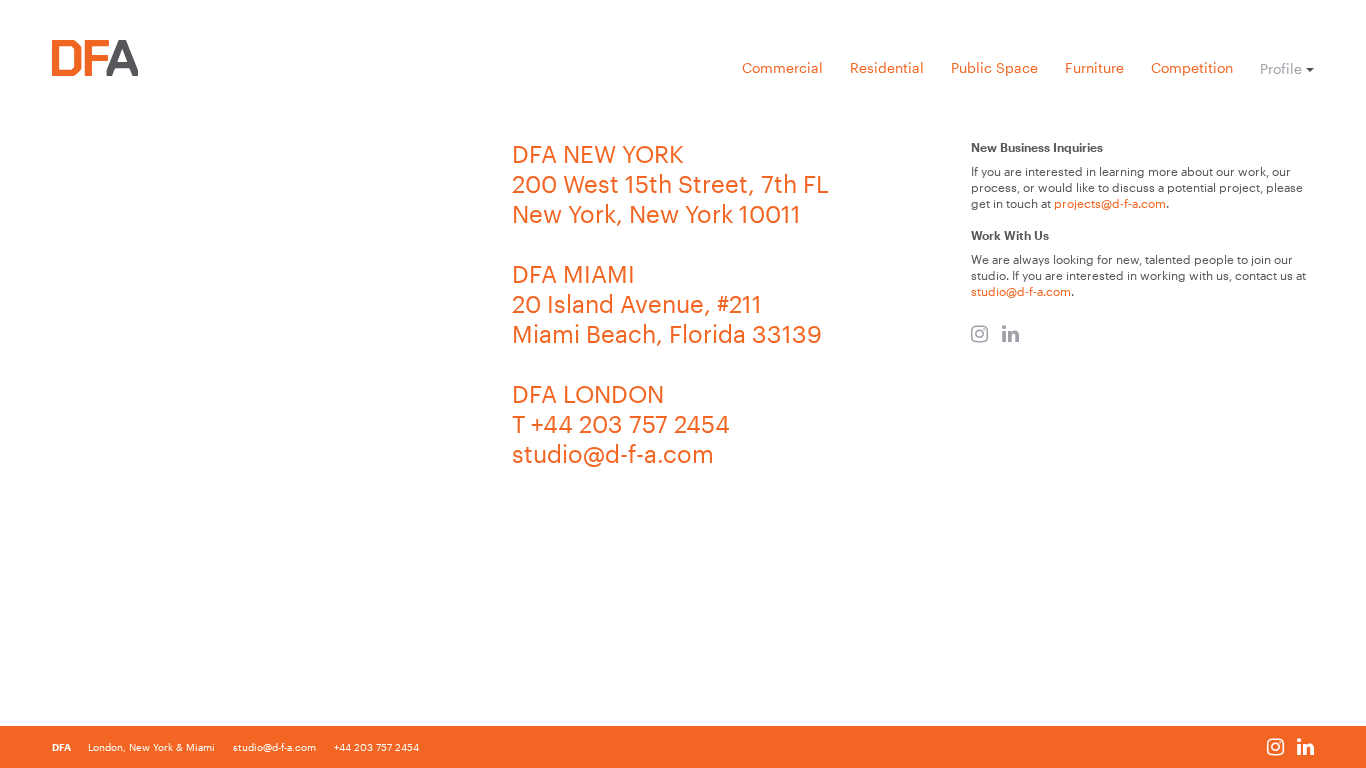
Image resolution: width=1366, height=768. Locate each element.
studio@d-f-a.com (1021, 291)
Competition (1192, 68)
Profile (1281, 69)
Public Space (994, 68)
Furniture (1094, 68)
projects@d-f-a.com (1110, 203)
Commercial (782, 68)
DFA (62, 747)
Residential (887, 68)
